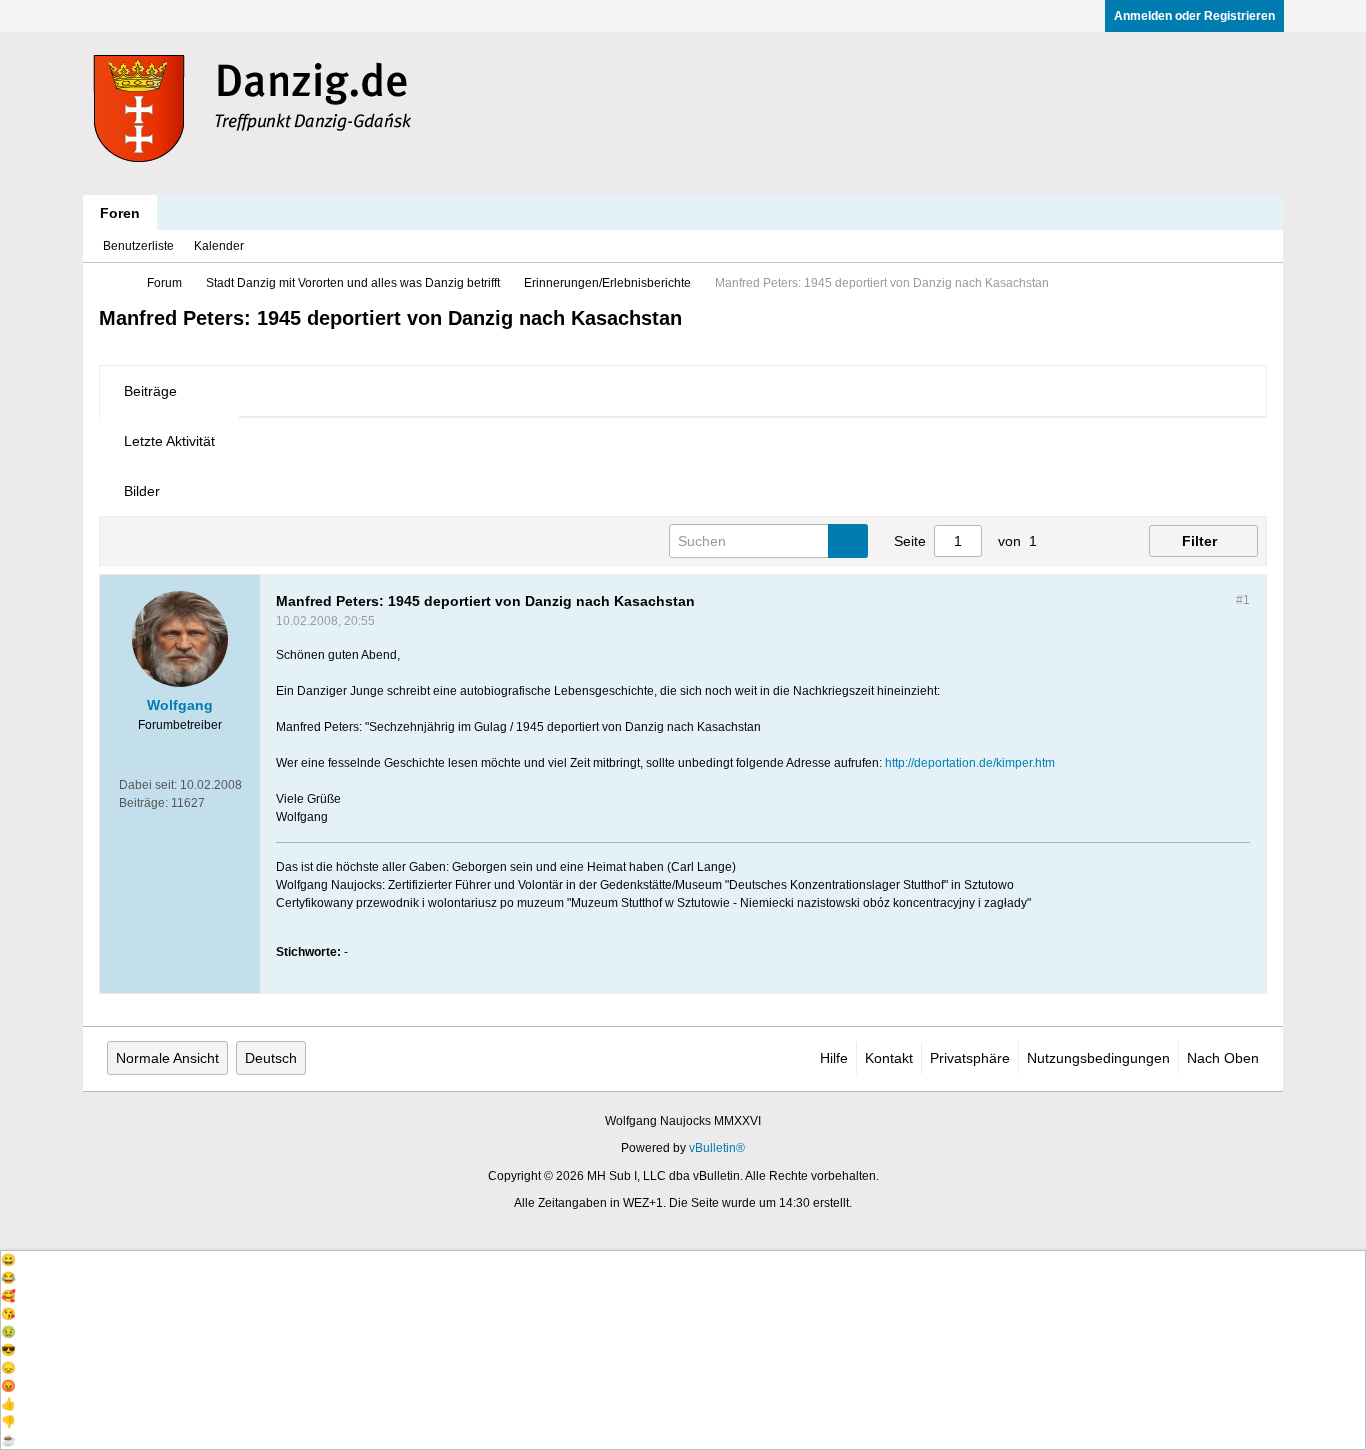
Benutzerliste (138, 246)
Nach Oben (1223, 1058)
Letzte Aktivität (169, 441)
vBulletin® (717, 1148)
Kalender (219, 246)
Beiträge (150, 391)
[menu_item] (683, 1260)
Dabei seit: (148, 785)
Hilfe (834, 1058)
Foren (120, 213)
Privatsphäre (970, 1058)
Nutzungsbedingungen (1098, 1058)
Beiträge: (143, 803)
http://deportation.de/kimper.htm (970, 763)
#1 (1243, 600)
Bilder (142, 491)
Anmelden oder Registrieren (1194, 16)
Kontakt (889, 1058)
